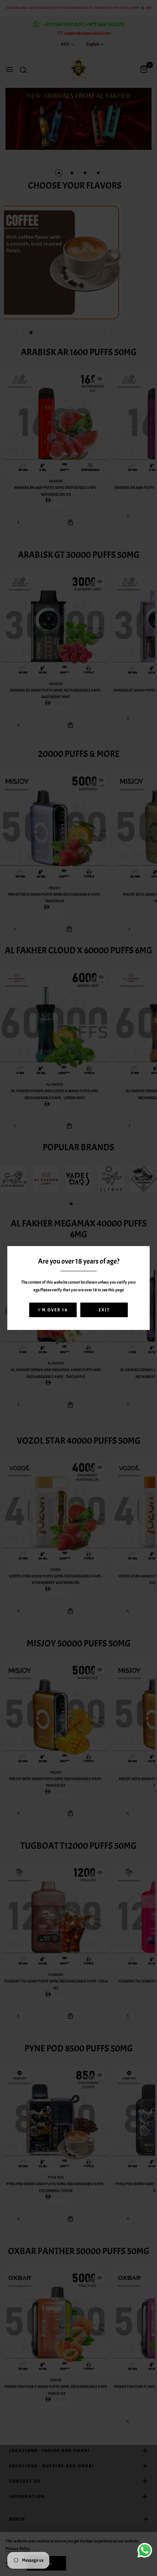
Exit (104, 1310)
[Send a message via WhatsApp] (145, 2550)
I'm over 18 (53, 1310)
